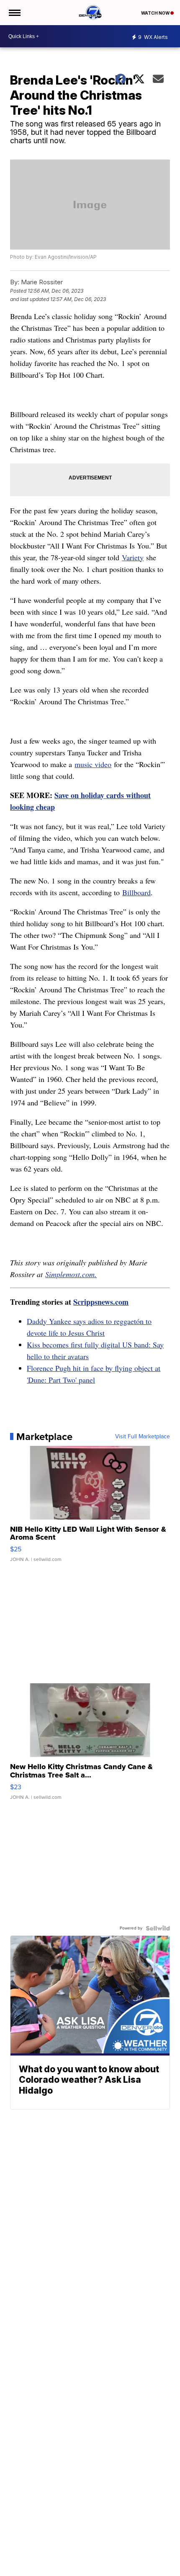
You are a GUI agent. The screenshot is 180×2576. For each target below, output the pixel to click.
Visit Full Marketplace (143, 1437)
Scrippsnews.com (101, 1302)
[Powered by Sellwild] (158, 1928)
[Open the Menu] (14, 13)
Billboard (136, 892)
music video (93, 764)
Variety (133, 557)
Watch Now (156, 13)
